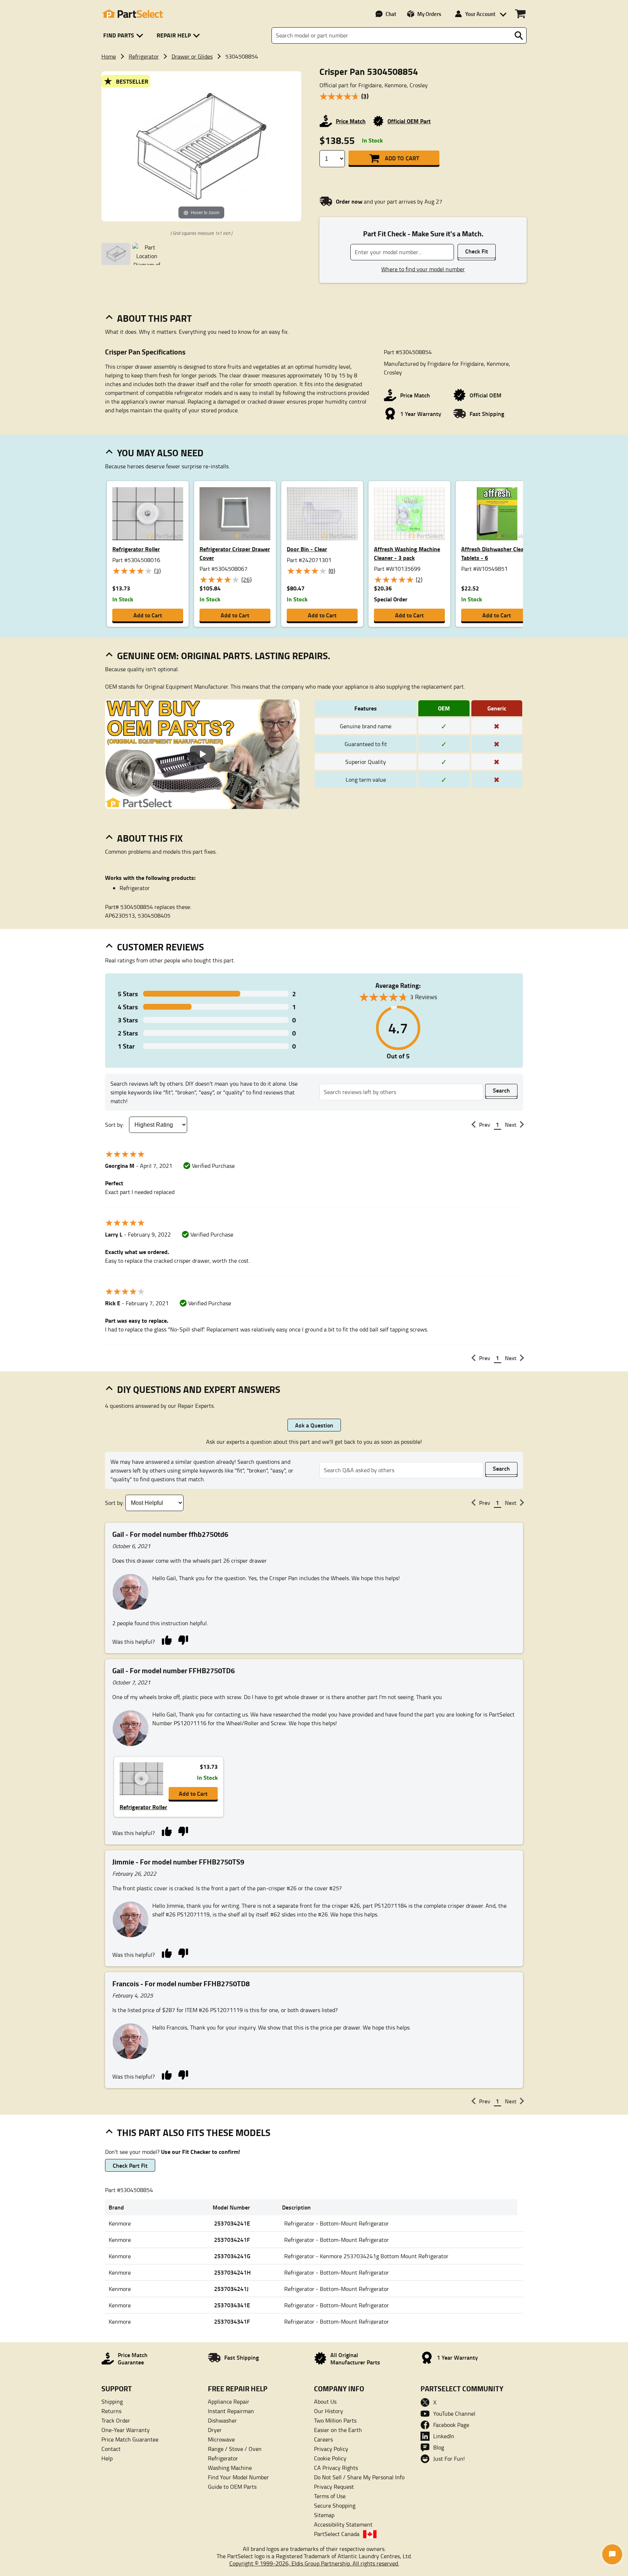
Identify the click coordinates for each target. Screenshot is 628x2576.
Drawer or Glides (192, 56)
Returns (111, 2411)
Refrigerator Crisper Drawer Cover (235, 553)
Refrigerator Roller (136, 549)
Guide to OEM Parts (232, 2487)
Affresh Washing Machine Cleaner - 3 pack (407, 553)
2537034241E (232, 2223)
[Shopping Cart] (520, 14)
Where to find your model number (423, 269)
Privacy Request (334, 2487)
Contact (111, 2449)
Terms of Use (330, 2496)
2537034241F (232, 2240)
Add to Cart (402, 158)
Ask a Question (314, 1425)
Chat (391, 14)
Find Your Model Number (238, 2477)
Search (501, 1090)
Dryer (215, 2430)
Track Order (116, 2420)
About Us (325, 2401)
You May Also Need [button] (160, 453)
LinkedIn (444, 2436)
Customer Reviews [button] (160, 947)
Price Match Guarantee (130, 2439)
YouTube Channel (454, 2413)
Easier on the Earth (338, 2430)
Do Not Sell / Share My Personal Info (359, 2477)
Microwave (221, 2439)
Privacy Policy (331, 2449)
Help (107, 2458)
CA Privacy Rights (336, 2468)
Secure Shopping (335, 2505)
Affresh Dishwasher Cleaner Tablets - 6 (497, 553)
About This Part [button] (154, 318)
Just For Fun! (449, 2459)
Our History (329, 2411)
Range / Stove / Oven (235, 2449)
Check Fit (477, 251)
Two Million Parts (335, 2420)
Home (109, 56)
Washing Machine (230, 2468)
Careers (323, 2439)
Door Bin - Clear (307, 549)
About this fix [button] (150, 838)
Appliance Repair (229, 2401)
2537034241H (232, 2272)
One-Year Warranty (126, 2430)
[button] (124, 35)
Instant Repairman (231, 2411)
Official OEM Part (409, 121)
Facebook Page (451, 2425)
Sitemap (324, 2515)
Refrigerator (144, 56)
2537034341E (232, 2305)
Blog (439, 2447)
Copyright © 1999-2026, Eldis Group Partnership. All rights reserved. (314, 2563)
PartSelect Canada (337, 2534)
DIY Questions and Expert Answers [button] (199, 1389)
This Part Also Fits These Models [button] (194, 2132)
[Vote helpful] (167, 1640)
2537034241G (232, 2256)
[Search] (519, 36)
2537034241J (231, 2289)
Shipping (112, 2401)
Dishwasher (222, 2420)
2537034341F (232, 2321)
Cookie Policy (330, 2458)
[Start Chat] (612, 2554)
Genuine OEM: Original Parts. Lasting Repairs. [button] (224, 656)
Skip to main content (314, 102)
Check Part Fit (130, 2165)
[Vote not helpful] (183, 1640)
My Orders (429, 14)
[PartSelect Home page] (132, 14)
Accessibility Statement (343, 2524)
